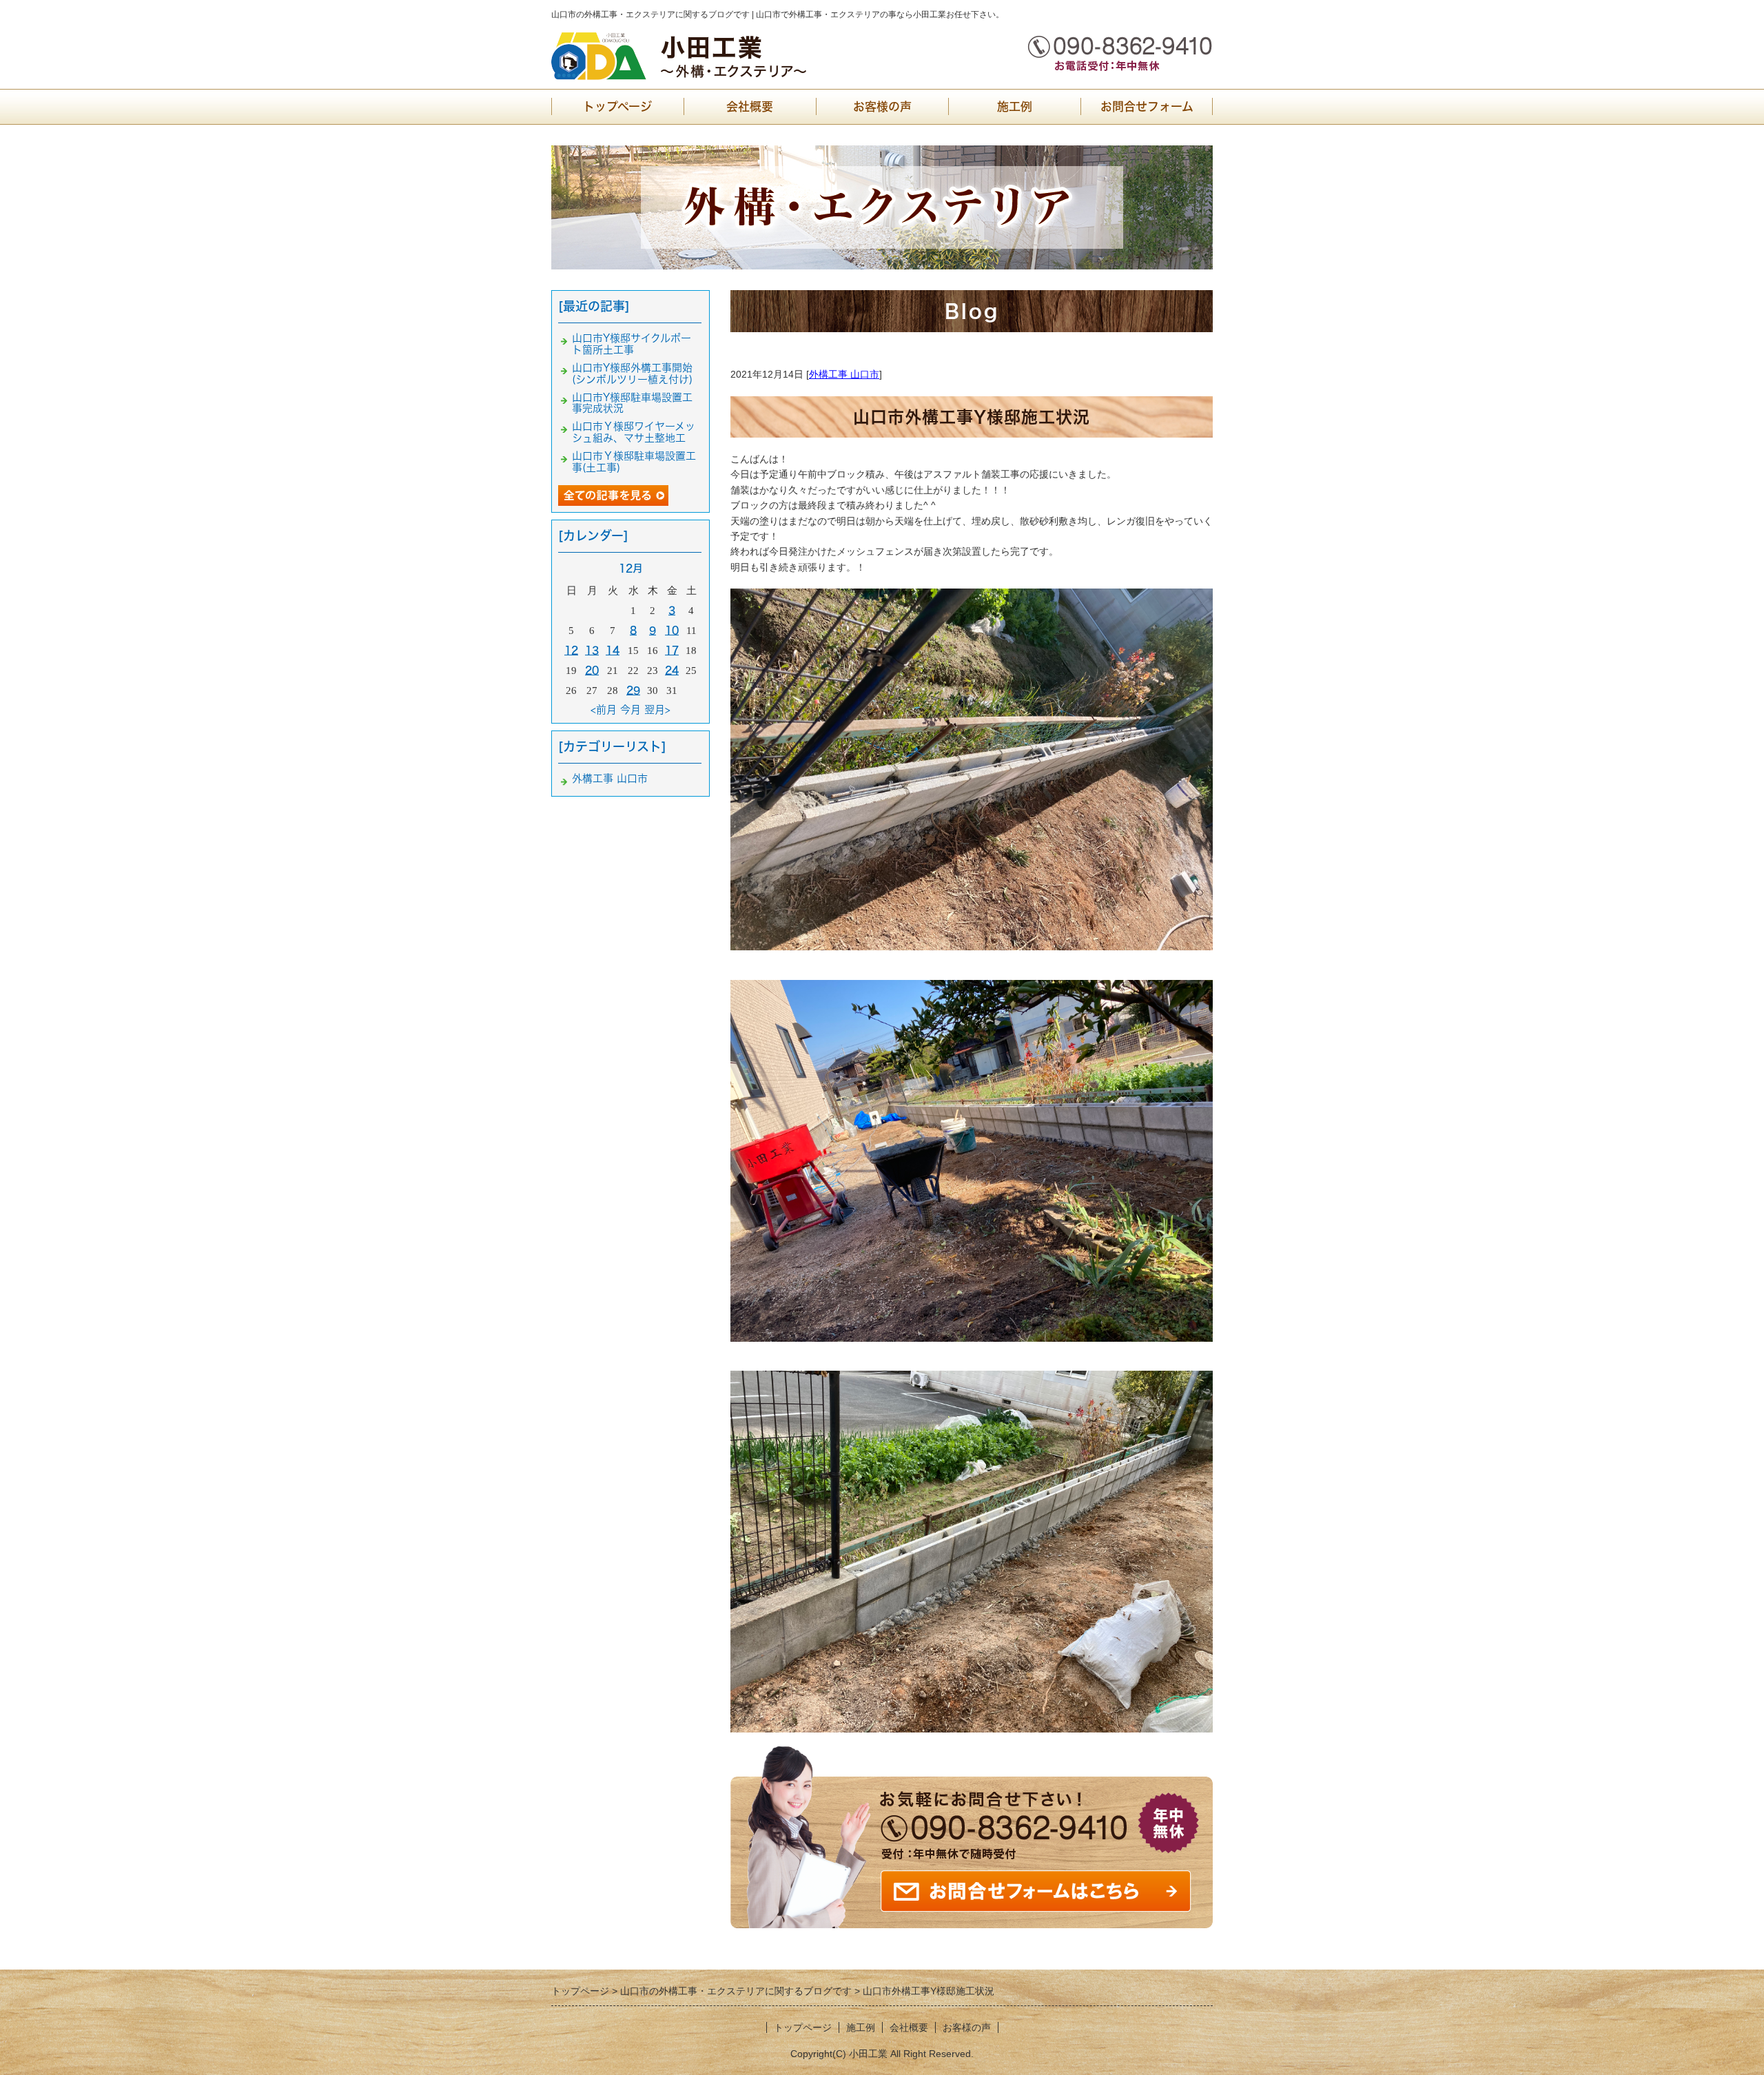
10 (672, 630)
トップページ (617, 106)
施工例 (1015, 106)
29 (633, 690)
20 (592, 670)
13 (592, 650)
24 (672, 670)
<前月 (604, 709)
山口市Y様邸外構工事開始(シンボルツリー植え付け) (632, 374)
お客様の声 (882, 106)
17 (672, 650)
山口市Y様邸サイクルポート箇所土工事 (632, 344)
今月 (630, 709)
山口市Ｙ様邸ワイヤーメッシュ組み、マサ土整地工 (634, 432)
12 (571, 650)
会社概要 (750, 106)
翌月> (657, 709)
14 (613, 650)
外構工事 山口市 (844, 374)
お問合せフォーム (1147, 106)
